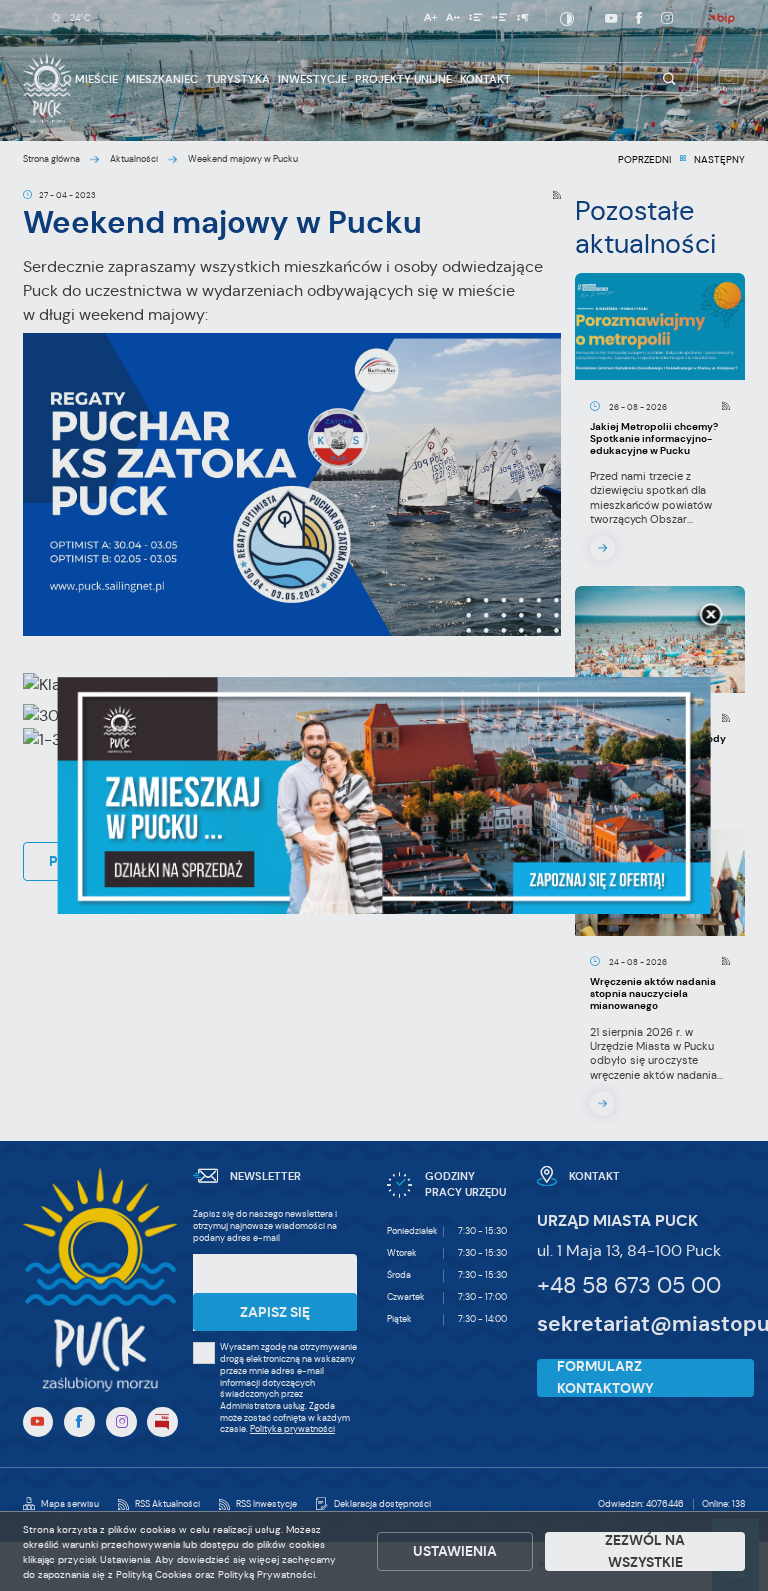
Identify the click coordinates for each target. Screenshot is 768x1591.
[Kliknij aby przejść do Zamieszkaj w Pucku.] (384, 796)
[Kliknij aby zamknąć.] (711, 616)
